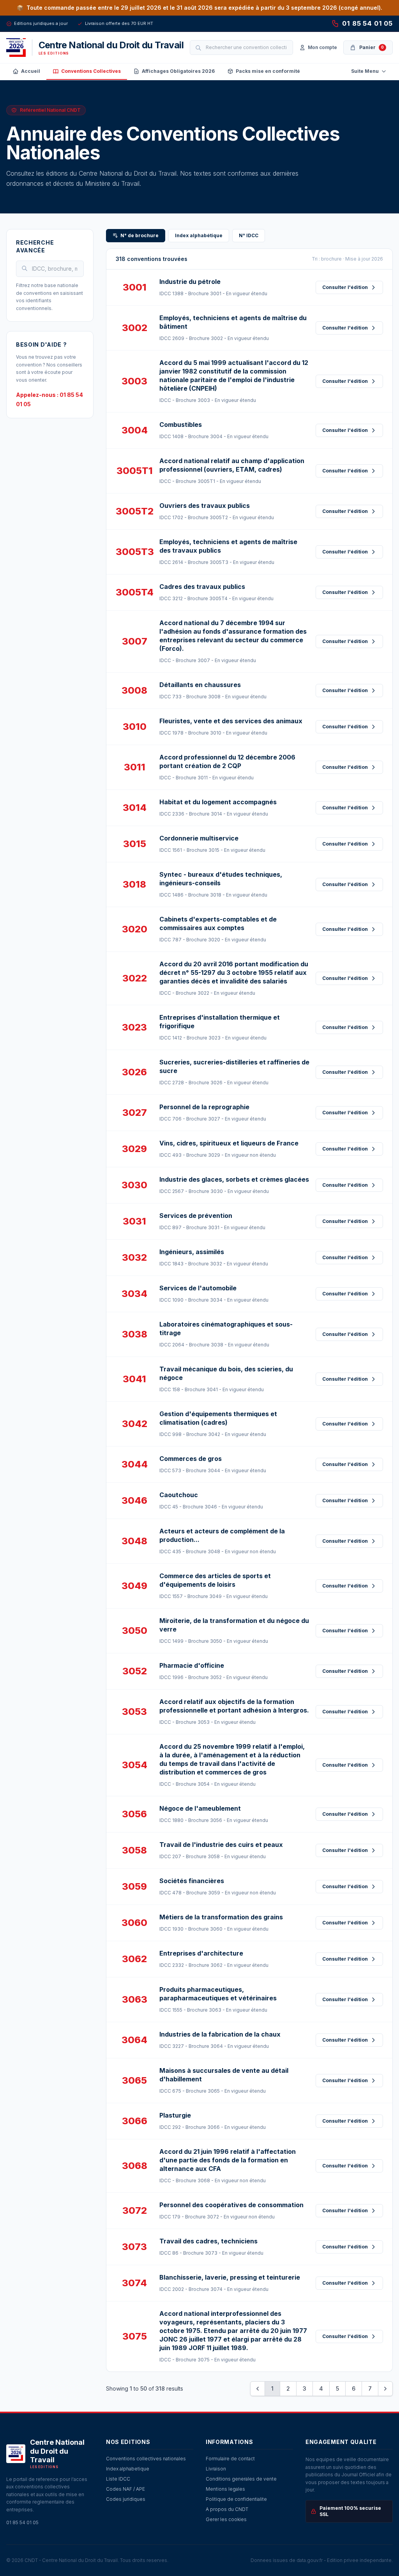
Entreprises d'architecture (201, 1953)
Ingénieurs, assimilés (192, 1252)
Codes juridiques (126, 2499)
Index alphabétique (199, 235)
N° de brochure (139, 235)
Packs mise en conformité (268, 71)
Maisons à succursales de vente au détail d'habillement (224, 2075)
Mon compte (322, 47)
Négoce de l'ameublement (200, 1808)
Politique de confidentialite (236, 2499)
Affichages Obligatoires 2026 (178, 71)
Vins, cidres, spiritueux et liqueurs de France (229, 1143)
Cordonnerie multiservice (199, 838)
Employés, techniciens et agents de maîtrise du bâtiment (233, 322)
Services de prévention (196, 1216)
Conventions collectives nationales (146, 2459)
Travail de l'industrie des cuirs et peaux (221, 1845)
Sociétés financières (192, 1881)
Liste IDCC (118, 2479)
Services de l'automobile (198, 1288)
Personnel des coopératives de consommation (231, 2205)
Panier (372, 47)
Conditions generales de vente (241, 2479)
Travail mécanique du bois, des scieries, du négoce (226, 1373)
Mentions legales (225, 2489)
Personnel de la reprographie (204, 1107)
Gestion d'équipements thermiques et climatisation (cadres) (218, 1418)
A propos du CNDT (227, 2509)
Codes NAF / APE (125, 2489)
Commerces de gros (191, 1459)
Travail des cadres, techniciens (208, 2241)
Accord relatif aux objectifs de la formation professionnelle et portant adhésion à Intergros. (234, 1706)
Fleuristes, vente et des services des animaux (231, 721)
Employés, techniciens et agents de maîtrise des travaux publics (228, 546)
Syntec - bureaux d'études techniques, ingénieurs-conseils (221, 879)
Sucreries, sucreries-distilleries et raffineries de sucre (234, 1066)
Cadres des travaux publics (202, 587)
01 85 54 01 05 (367, 23)
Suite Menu (365, 71)
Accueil (31, 71)
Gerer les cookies (226, 2519)
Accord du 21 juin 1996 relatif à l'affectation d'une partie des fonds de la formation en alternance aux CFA (228, 2160)
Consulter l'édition (345, 287)
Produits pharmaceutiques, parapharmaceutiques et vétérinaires (218, 1994)
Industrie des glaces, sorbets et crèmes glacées (234, 1179)
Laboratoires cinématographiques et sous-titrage (226, 1329)
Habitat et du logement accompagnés (218, 802)
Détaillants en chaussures (200, 685)
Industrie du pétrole (190, 282)
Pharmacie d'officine (192, 1665)
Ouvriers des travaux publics (205, 506)
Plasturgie (175, 2115)
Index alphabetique (128, 2469)
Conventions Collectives (91, 71)
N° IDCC (249, 235)
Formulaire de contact (230, 2459)
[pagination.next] (385, 2389)
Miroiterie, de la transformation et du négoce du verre (234, 1625)
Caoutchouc (179, 1495)
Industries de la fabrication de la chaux (220, 2034)
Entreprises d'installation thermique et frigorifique (220, 1022)
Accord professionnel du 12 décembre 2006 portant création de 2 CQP (227, 761)
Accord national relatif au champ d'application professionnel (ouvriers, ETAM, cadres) (232, 465)
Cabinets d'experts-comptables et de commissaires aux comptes (218, 923)
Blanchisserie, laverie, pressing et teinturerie (230, 2277)
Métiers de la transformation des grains (221, 1917)
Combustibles (181, 425)
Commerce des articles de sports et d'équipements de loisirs (215, 1580)
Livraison (216, 2469)
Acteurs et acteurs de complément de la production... (222, 1535)
